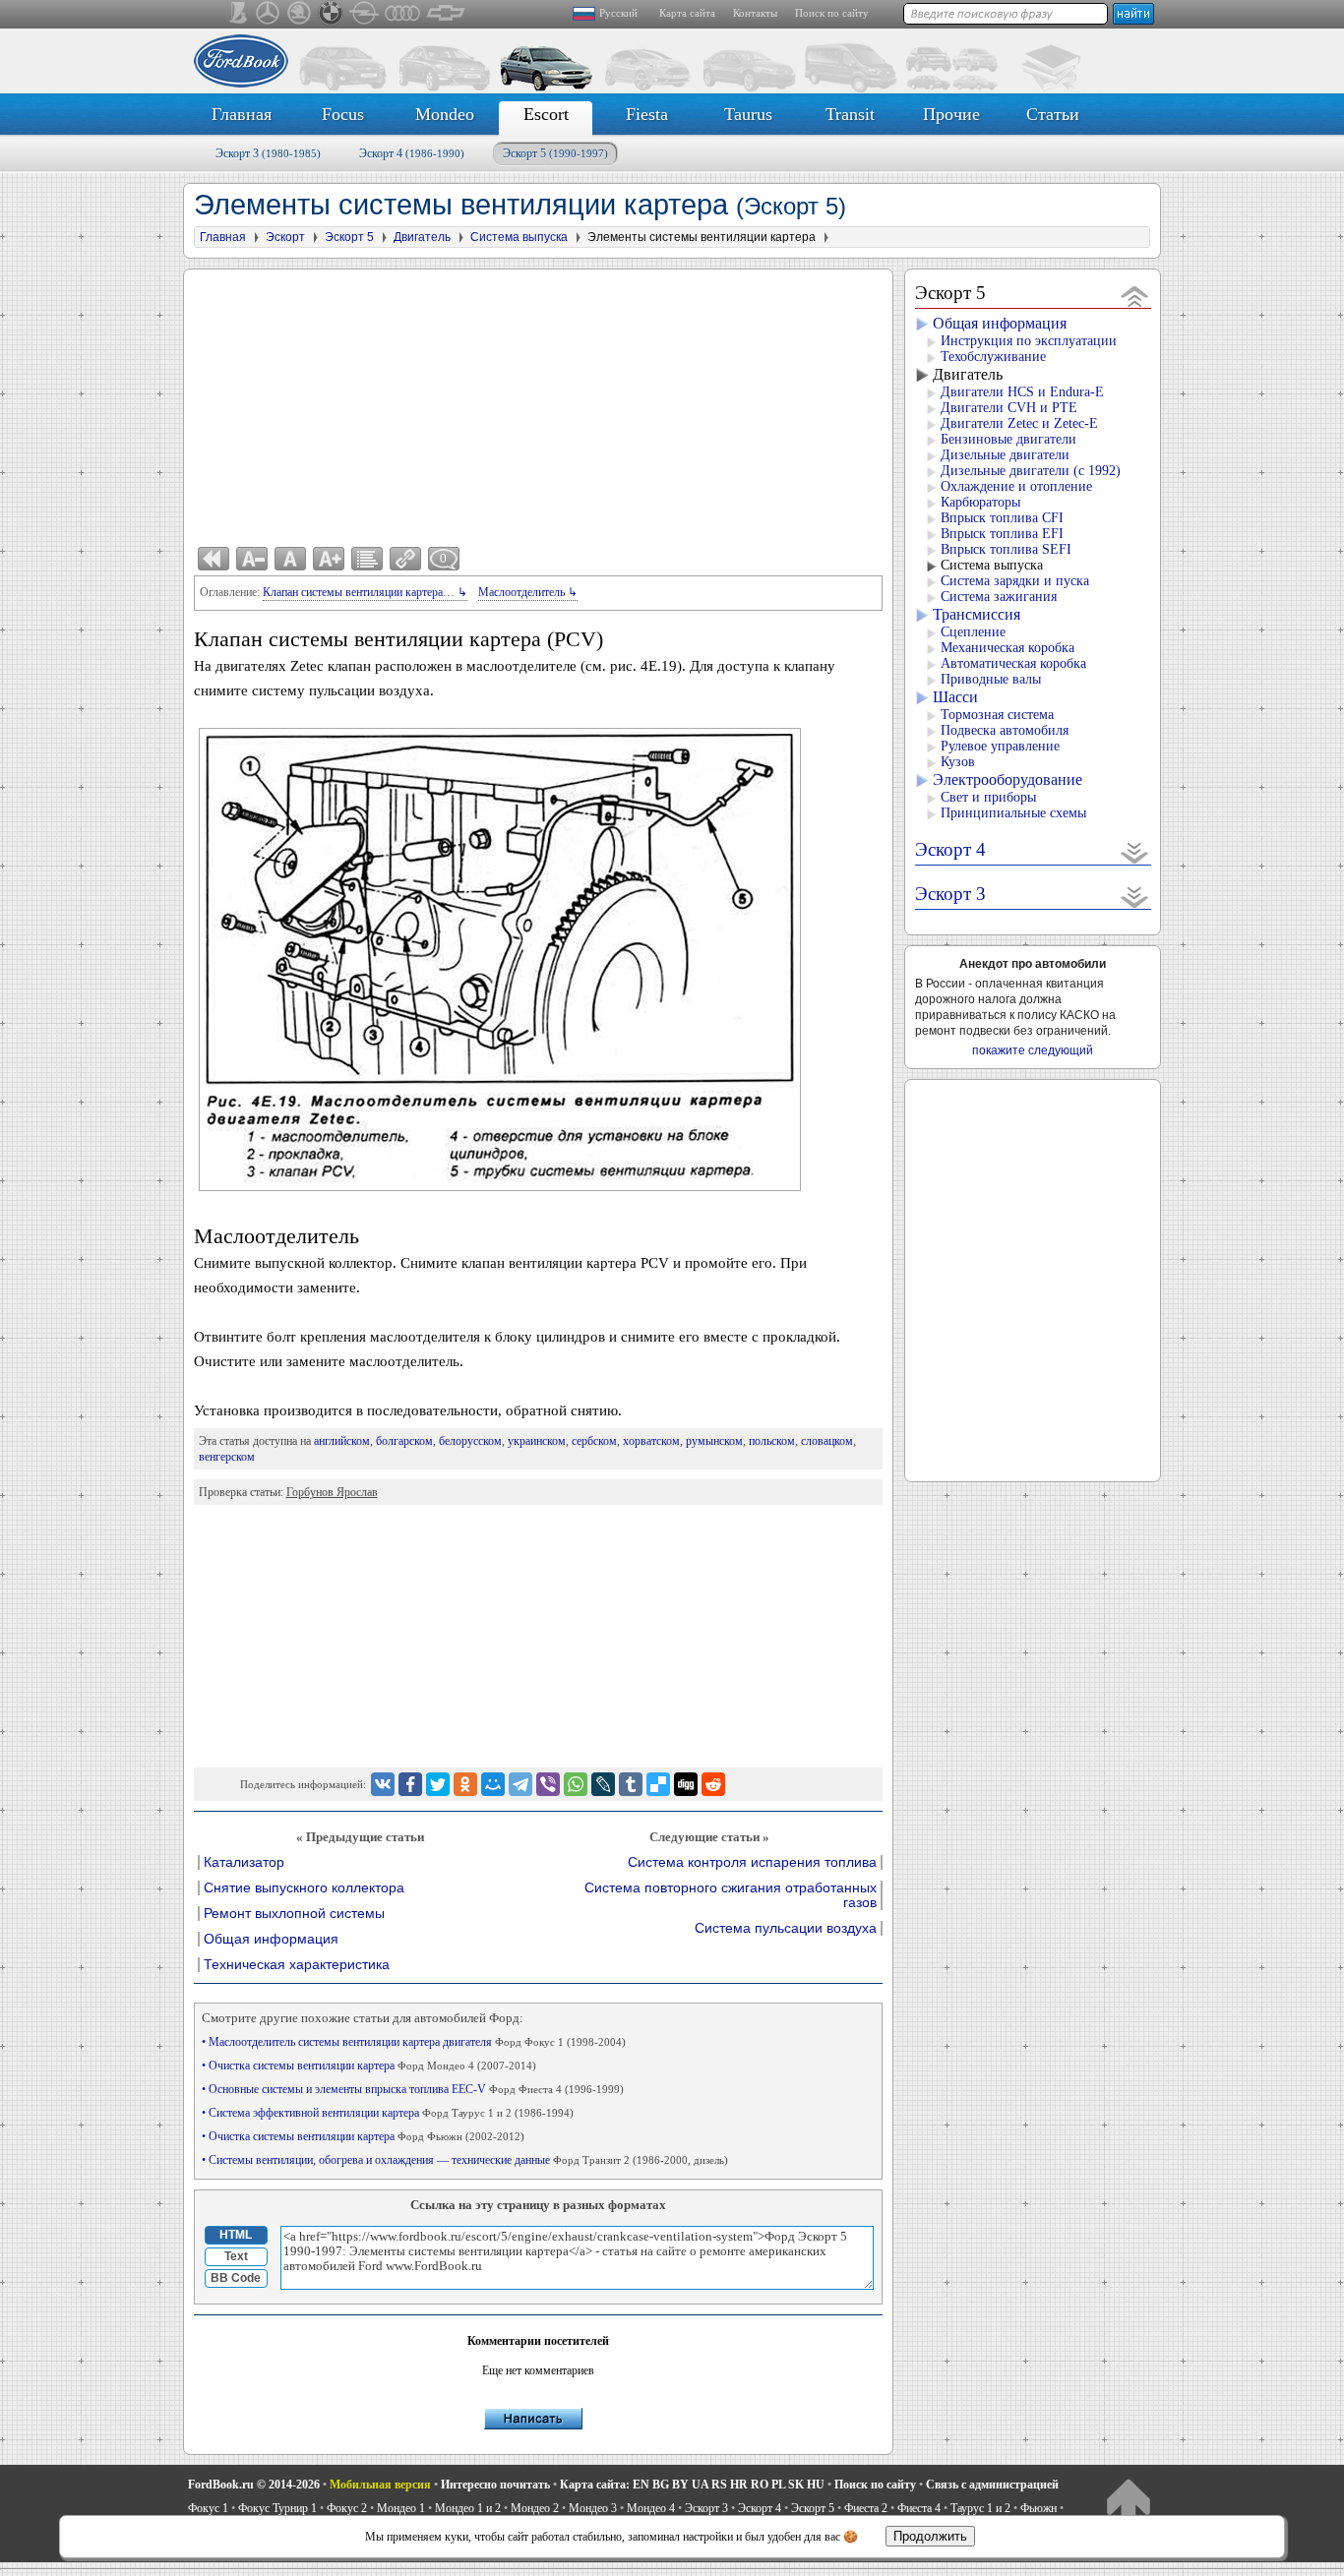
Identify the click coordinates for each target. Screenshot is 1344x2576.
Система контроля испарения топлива (752, 1862)
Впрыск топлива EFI (1002, 534)
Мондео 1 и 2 (468, 2508)
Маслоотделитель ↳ (528, 592)
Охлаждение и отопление (1016, 486)
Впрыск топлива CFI (1002, 518)
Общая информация (271, 1939)
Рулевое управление (1000, 746)
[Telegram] (520, 1784)
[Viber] (548, 1784)
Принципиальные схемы (1013, 813)
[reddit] (713, 1784)
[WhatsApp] (576, 1784)
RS (719, 2485)
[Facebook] (410, 1784)
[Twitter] (438, 1784)
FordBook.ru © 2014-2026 (254, 2485)
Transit (850, 114)
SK (796, 2485)
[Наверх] (1128, 2503)
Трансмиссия (977, 614)
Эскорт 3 (268, 153)
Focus (343, 114)
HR (739, 2485)
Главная (242, 114)
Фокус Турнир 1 (277, 2508)
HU (816, 2485)
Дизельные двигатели (1005, 455)
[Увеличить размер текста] (329, 559)
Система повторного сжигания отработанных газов (731, 1895)
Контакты (755, 13)
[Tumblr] (631, 1784)
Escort (546, 114)
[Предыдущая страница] (214, 559)
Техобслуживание (993, 357)
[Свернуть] (1135, 296)
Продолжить (930, 2536)
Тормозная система (997, 715)
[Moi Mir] (493, 1784)
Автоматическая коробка (1013, 663)
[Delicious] (658, 1784)
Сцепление (973, 632)
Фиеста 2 (866, 2508)
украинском (537, 1441)
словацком (827, 1441)
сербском (594, 1441)
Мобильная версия (380, 2485)
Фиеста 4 (919, 2508)
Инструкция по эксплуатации (1029, 341)
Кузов (958, 762)
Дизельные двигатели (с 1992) (1031, 471)
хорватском (651, 1441)
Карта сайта (687, 13)
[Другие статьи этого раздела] (367, 559)
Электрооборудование (1008, 779)
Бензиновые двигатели (1008, 439)
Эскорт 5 (555, 153)
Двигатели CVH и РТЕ (1009, 408)
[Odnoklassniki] (465, 1784)
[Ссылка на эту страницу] (405, 559)
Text (236, 2256)
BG (661, 2485)
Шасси (955, 697)
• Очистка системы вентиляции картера (369, 2066)
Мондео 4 (651, 2508)
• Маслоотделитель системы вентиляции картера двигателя (414, 2042)
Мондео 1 (401, 2508)
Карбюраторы (980, 502)
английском (342, 1441)
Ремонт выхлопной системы (294, 1914)
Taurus (748, 114)
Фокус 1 (208, 2508)
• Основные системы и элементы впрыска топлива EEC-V (413, 2089)
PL (778, 2485)
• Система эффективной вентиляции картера (388, 2113)
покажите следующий (1033, 1050)
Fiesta (647, 114)
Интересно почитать (495, 2485)
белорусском (470, 1441)
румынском (714, 1441)
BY (680, 2485)
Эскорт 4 (412, 153)
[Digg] (686, 1784)
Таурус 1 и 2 (980, 2508)
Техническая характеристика (297, 1965)
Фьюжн (1039, 2508)
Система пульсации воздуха (786, 1928)
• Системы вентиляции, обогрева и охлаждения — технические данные (465, 2160)
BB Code (236, 2278)
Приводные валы (991, 679)
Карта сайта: (595, 2485)
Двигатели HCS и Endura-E (1022, 392)
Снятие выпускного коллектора (304, 1888)
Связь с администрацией (992, 2485)
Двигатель (968, 374)
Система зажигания (999, 597)
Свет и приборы (988, 797)
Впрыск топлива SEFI (1006, 549)
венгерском (227, 1457)
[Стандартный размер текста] (290, 559)
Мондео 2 (535, 2508)
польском (772, 1441)
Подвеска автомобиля (1005, 730)
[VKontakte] (383, 1784)
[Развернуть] (1135, 852)
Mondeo (445, 114)
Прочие (951, 114)
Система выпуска (992, 565)
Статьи (1053, 114)
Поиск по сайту (832, 13)
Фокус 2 (347, 2508)
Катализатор (244, 1862)
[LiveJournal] (603, 1784)
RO (760, 2485)
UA (700, 2485)
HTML (236, 2235)
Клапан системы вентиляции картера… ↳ (365, 592)
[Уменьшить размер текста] (252, 559)
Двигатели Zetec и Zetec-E (1019, 423)
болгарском (404, 1441)
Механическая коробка (1008, 648)
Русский (618, 13)
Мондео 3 (593, 2508)
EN (641, 2485)
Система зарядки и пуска (1015, 581)
